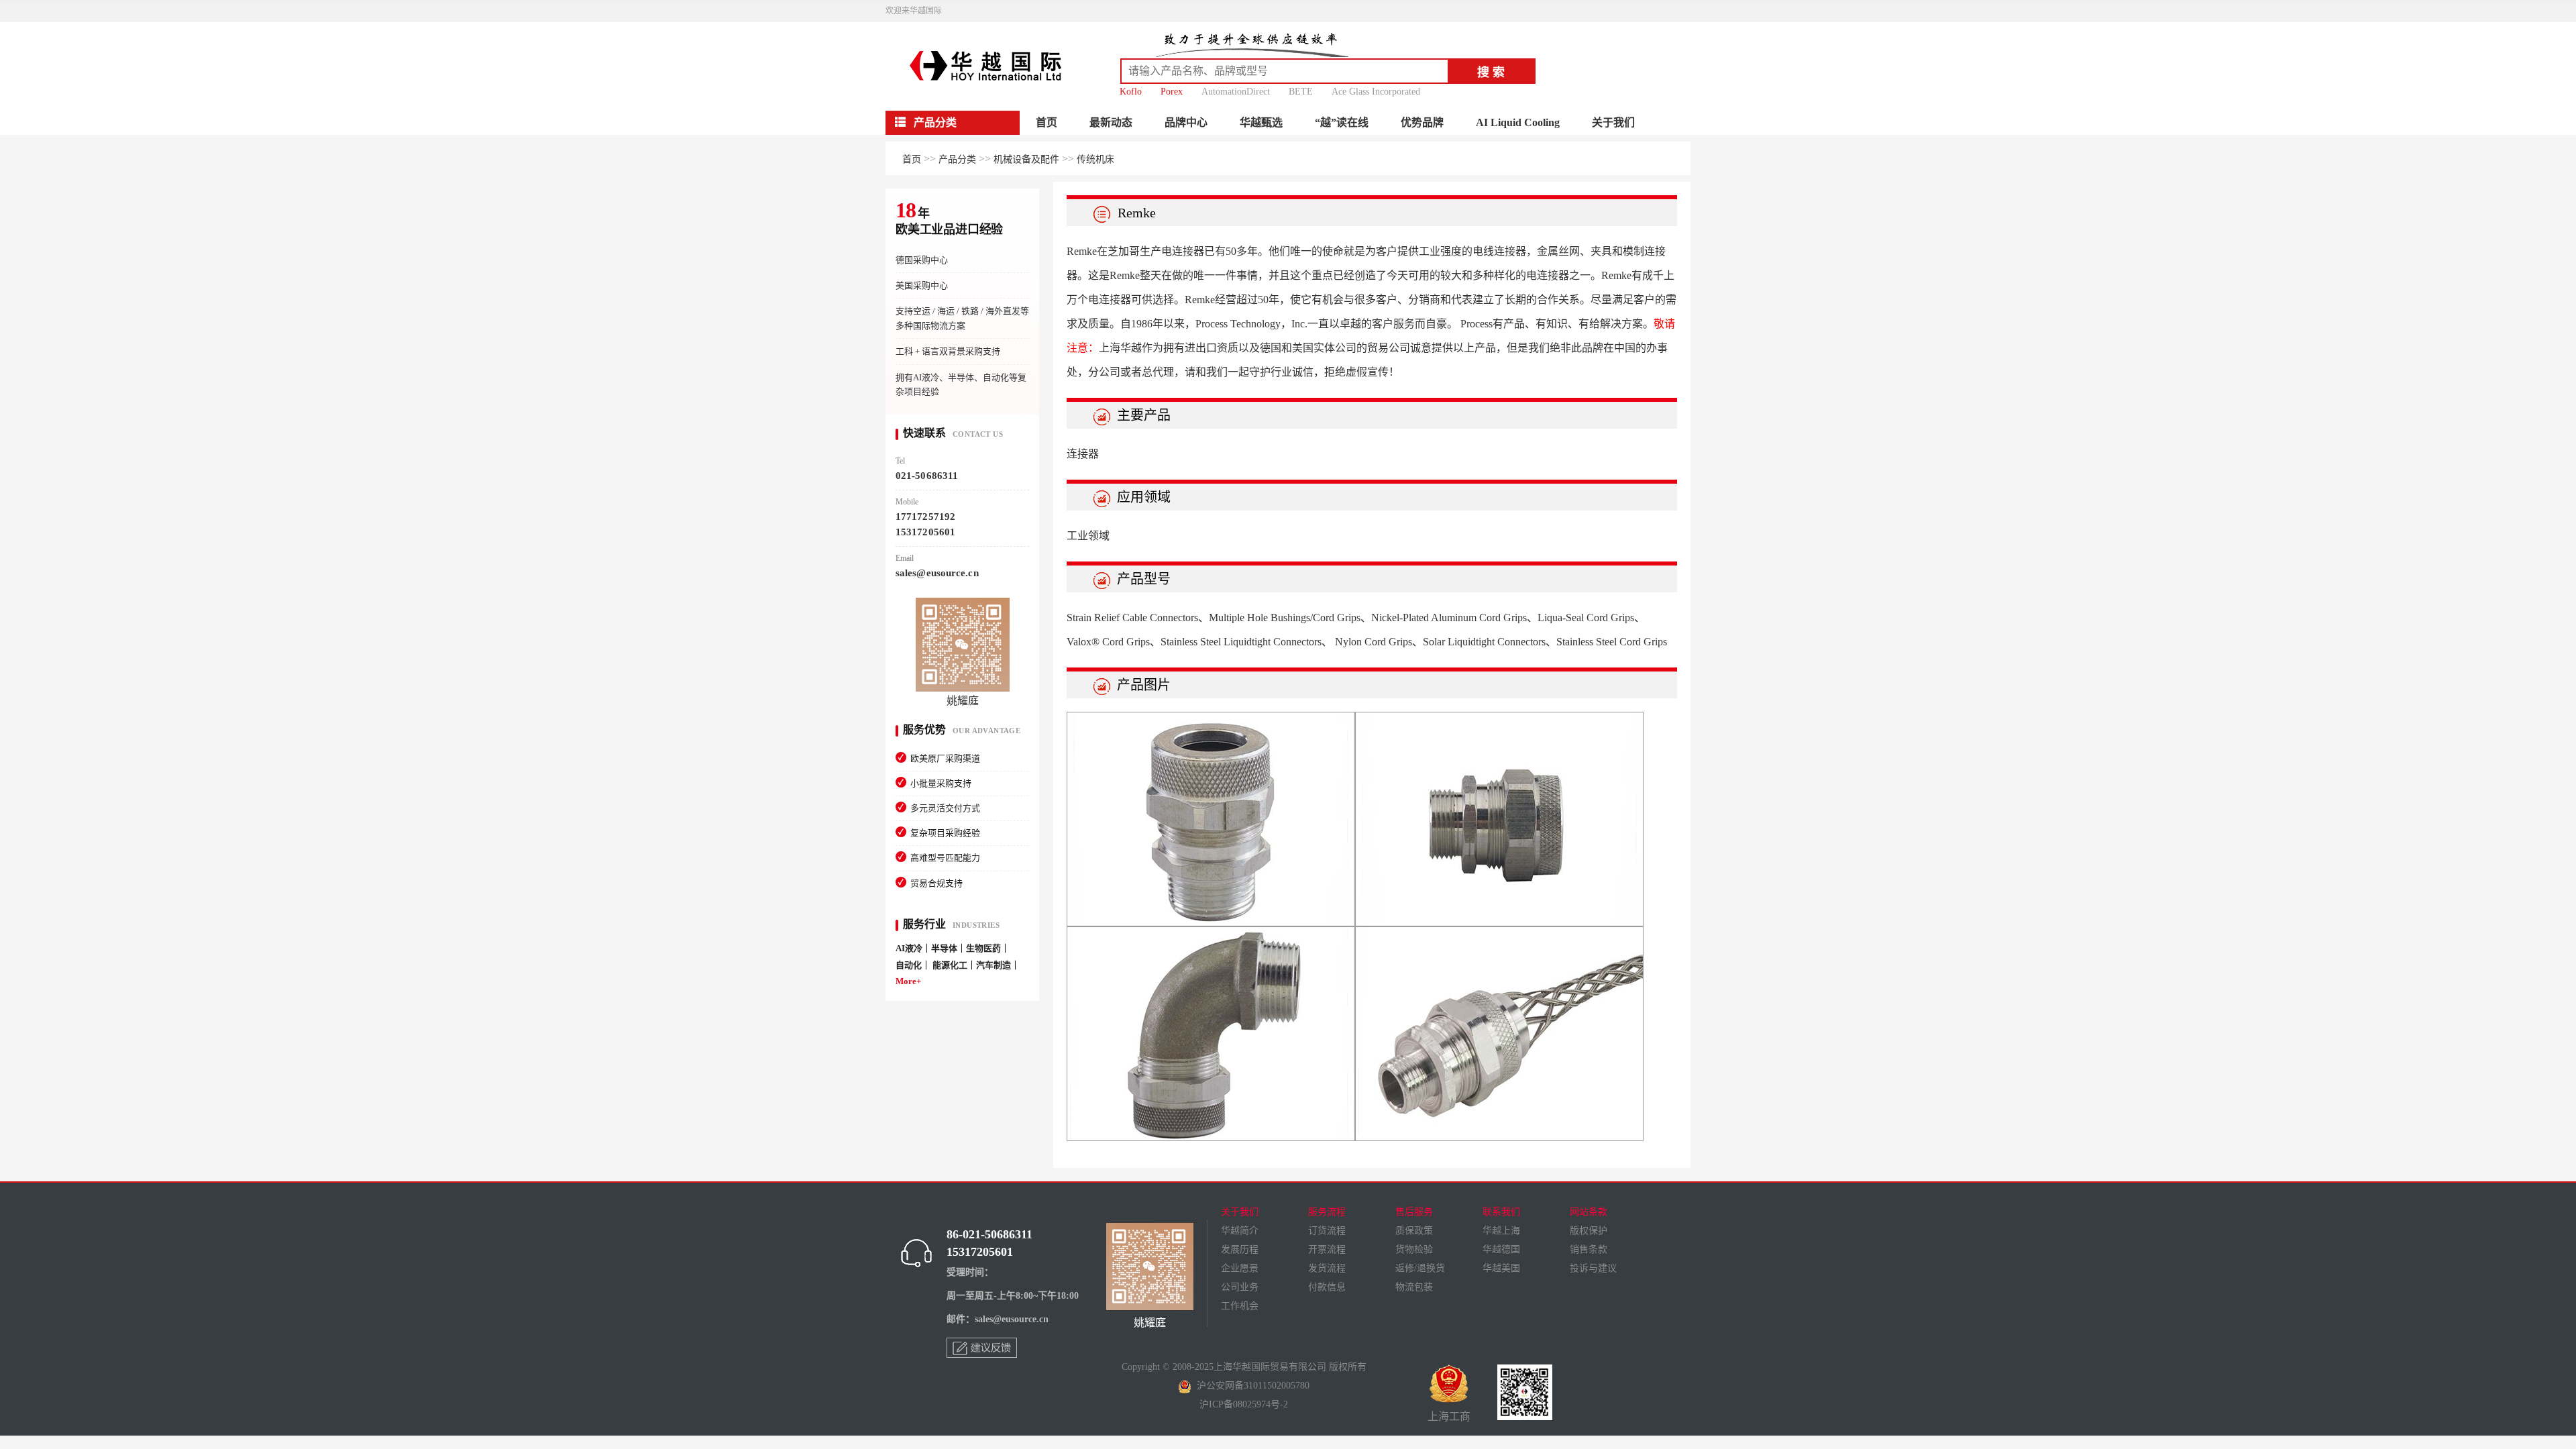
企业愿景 (1240, 1268)
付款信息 (1327, 1287)
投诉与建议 (1593, 1268)
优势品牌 (1422, 122)
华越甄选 (1261, 122)
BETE (1301, 92)
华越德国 (1501, 1249)
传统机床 (1095, 159)
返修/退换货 (1420, 1268)
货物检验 (1414, 1249)
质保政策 (1414, 1231)
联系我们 (1501, 1212)
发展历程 (1240, 1249)
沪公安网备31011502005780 (1250, 1386)
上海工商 (1449, 1416)
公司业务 (1240, 1287)
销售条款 (1589, 1249)
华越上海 (1501, 1231)
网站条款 (1589, 1212)
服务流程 (1327, 1212)
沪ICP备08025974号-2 (1244, 1404)
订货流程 (1327, 1231)
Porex (1172, 92)
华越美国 (1501, 1268)
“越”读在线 (1342, 122)
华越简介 (1240, 1231)
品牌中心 (1186, 122)
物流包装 (1414, 1287)
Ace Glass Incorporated (1376, 92)
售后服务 (1414, 1212)
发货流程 (1327, 1268)
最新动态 (1111, 122)
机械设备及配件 (1026, 159)
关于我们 (1613, 122)
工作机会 (1240, 1306)
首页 (1046, 122)
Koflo (1131, 92)
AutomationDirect (1236, 92)
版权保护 (1589, 1231)
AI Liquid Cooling (1518, 122)
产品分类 (957, 159)
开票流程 (1327, 1249)
